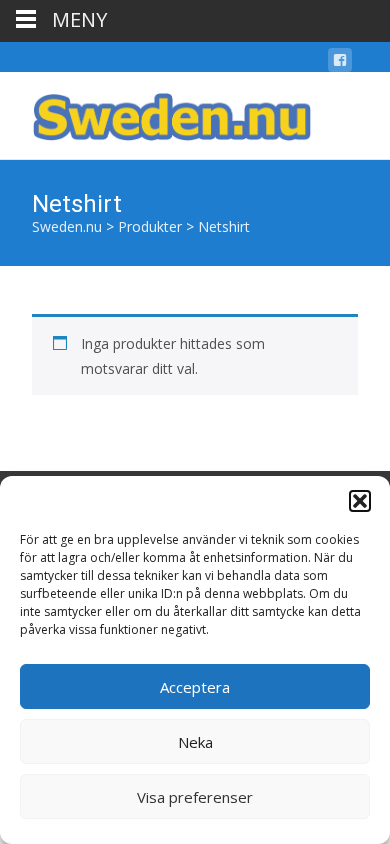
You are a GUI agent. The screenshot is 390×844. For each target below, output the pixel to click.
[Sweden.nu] (156, 112)
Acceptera (195, 687)
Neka (195, 742)
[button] (360, 501)
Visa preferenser (195, 797)
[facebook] (340, 63)
